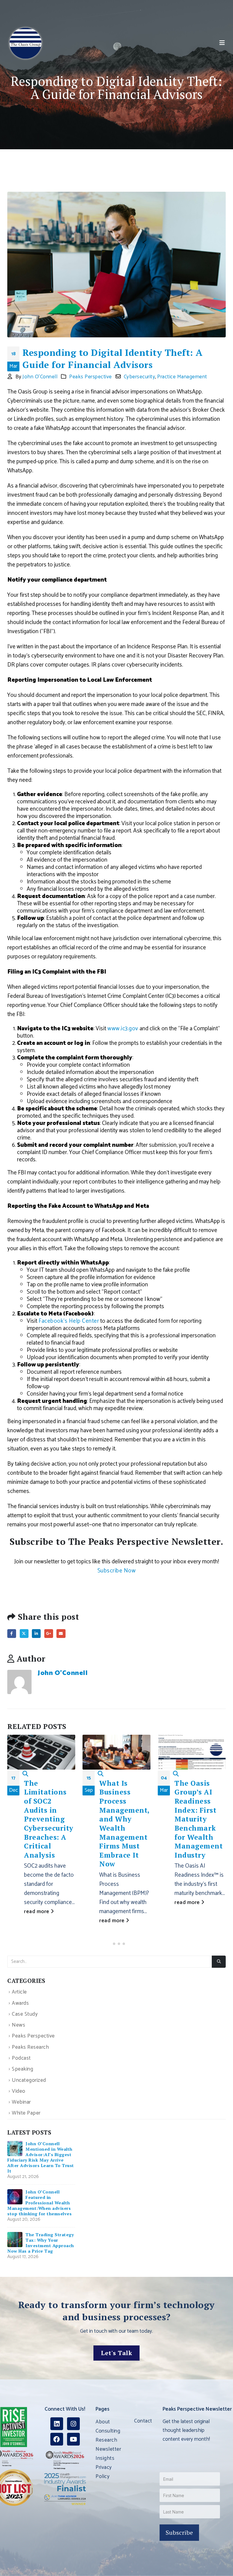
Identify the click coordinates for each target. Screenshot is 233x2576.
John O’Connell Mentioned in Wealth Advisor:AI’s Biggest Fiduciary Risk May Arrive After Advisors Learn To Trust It (41, 2157)
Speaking (22, 2070)
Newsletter (108, 2449)
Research (106, 2440)
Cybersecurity (140, 377)
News (19, 2025)
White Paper (26, 2113)
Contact (143, 2421)
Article (19, 1992)
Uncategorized (29, 2080)
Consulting (108, 2431)
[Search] (219, 1962)
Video (19, 2091)
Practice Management (182, 377)
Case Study (25, 2014)
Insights (105, 2458)
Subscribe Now (117, 1571)
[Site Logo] (25, 43)
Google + (49, 1634)
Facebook (12, 1634)
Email (61, 1634)
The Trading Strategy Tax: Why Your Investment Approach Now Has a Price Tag (41, 2243)
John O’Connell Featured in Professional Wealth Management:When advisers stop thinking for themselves (39, 2203)
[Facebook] (57, 2439)
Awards (20, 2003)
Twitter (24, 1634)
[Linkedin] (57, 2424)
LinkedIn (36, 1634)
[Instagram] (73, 2424)
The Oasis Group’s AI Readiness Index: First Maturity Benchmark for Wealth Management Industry (199, 1819)
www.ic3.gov (123, 1029)
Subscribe (179, 2532)
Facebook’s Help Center (69, 1321)
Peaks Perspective (91, 377)
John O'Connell (40, 377)
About (103, 2422)
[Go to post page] (15, 2148)
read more (37, 1912)
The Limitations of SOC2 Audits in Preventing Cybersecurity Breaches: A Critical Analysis (49, 1819)
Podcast (21, 2058)
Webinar (21, 2102)
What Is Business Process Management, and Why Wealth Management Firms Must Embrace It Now (124, 1824)
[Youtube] (73, 2439)
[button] (222, 43)
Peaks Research (30, 2047)
